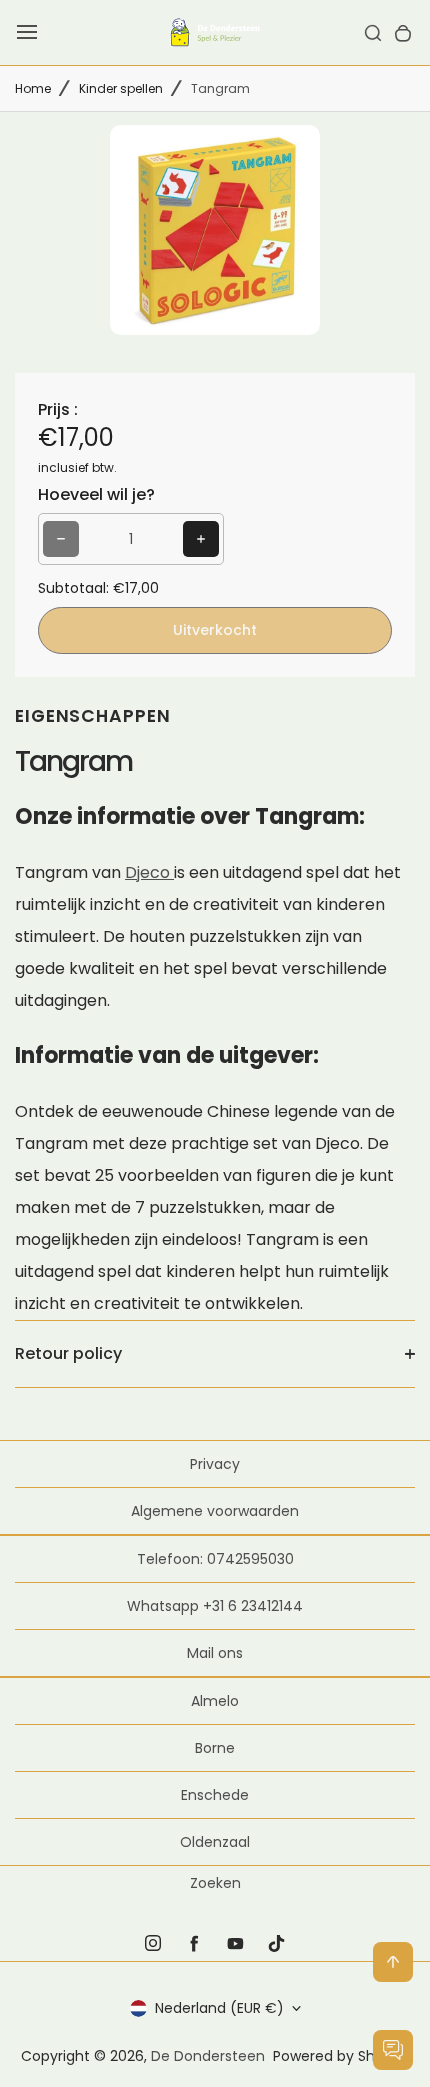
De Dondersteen (208, 2056)
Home (33, 88)
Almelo (215, 1701)
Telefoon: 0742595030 (215, 1559)
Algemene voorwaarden (215, 1511)
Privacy (215, 1464)
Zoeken (215, 1883)
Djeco (149, 872)
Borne (215, 1748)
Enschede (215, 1795)
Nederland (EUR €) (219, 2008)
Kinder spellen (121, 88)
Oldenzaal (215, 1842)
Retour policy (68, 1353)
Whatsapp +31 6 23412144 (215, 1606)
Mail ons (215, 1653)
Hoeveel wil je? (96, 494)
